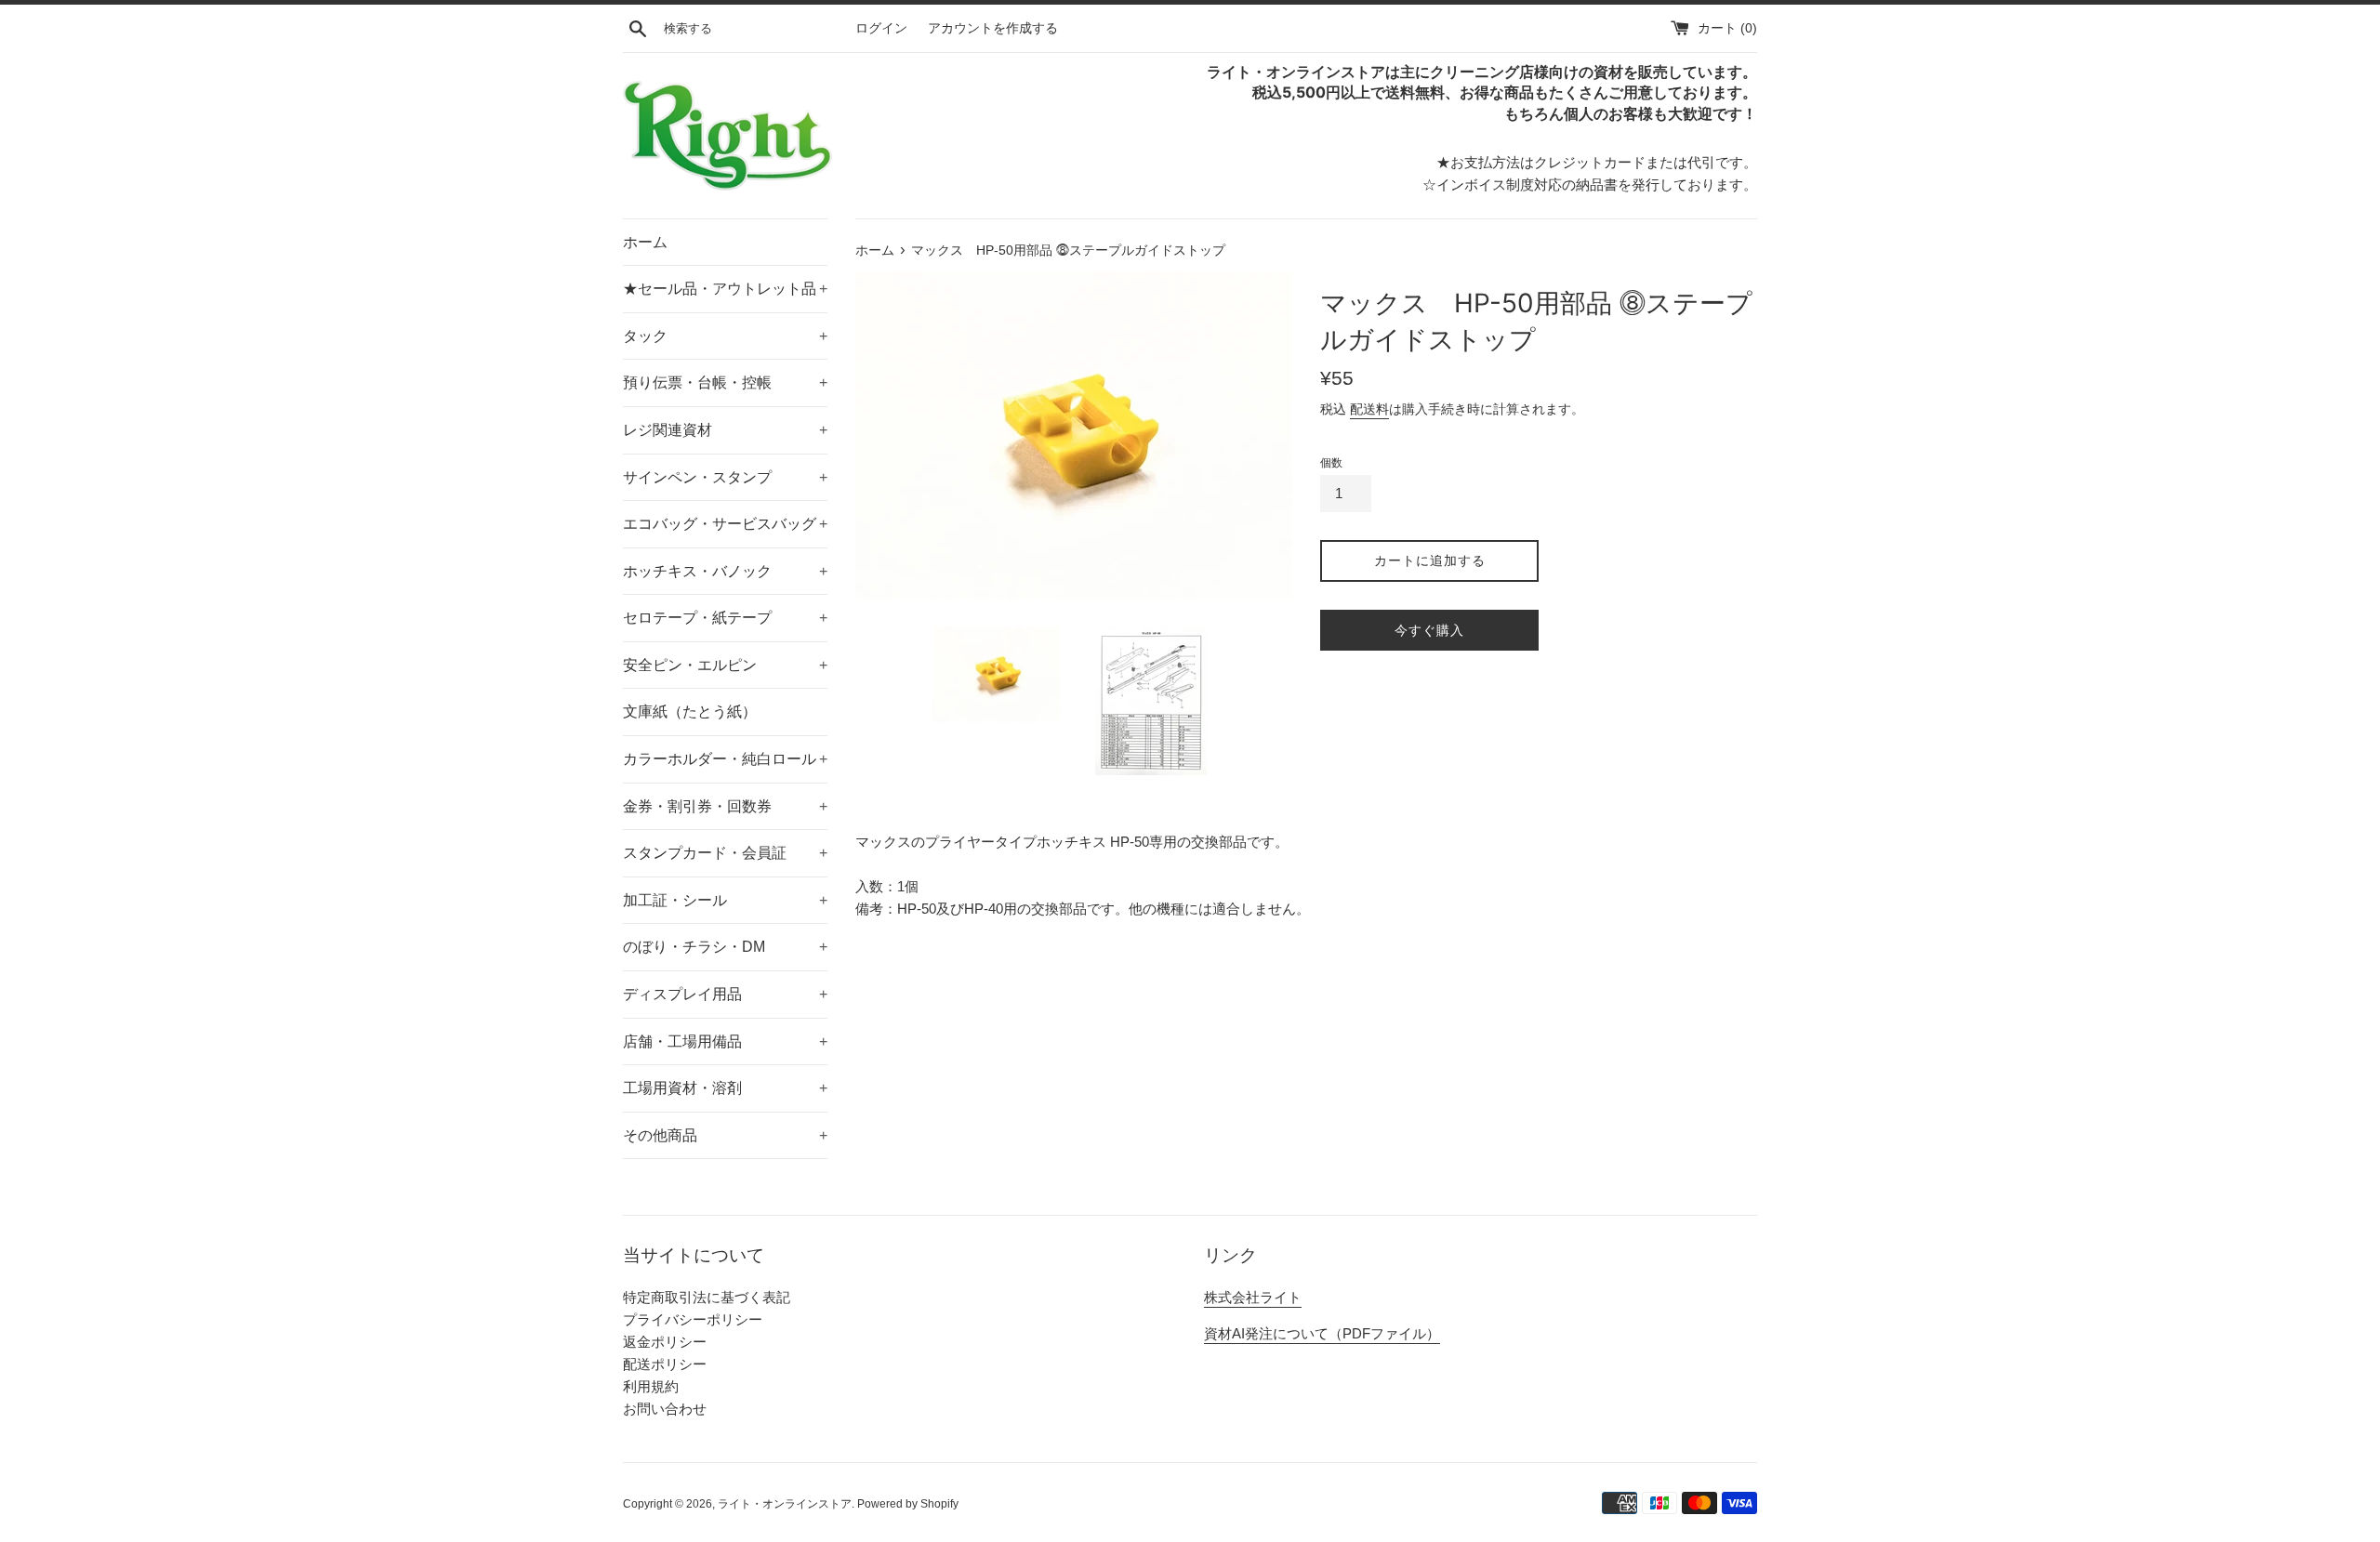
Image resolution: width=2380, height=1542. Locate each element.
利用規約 (651, 1386)
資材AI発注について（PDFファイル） (1322, 1333)
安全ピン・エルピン (725, 665)
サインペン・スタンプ (725, 477)
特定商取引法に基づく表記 (707, 1297)
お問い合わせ (665, 1409)
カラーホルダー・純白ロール (725, 759)
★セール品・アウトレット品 (725, 289)
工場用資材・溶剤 (725, 1088)
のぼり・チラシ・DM (725, 947)
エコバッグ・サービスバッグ (725, 524)
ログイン (881, 28)
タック (725, 336)
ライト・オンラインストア (785, 1504)
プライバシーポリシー (693, 1319)
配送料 (1369, 409)
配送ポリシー (665, 1364)
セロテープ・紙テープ (725, 618)
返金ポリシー (665, 1342)
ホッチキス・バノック (725, 571)
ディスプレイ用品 (725, 994)
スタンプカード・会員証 (725, 853)
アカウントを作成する (993, 28)
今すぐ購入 (1429, 630)
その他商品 (725, 1135)
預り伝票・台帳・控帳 (725, 382)
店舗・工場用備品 (725, 1041)
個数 (1331, 463)
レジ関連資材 (725, 430)
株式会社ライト (1253, 1297)
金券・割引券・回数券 (725, 806)
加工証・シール (725, 900)
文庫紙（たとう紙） (690, 712)
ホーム (645, 242)
